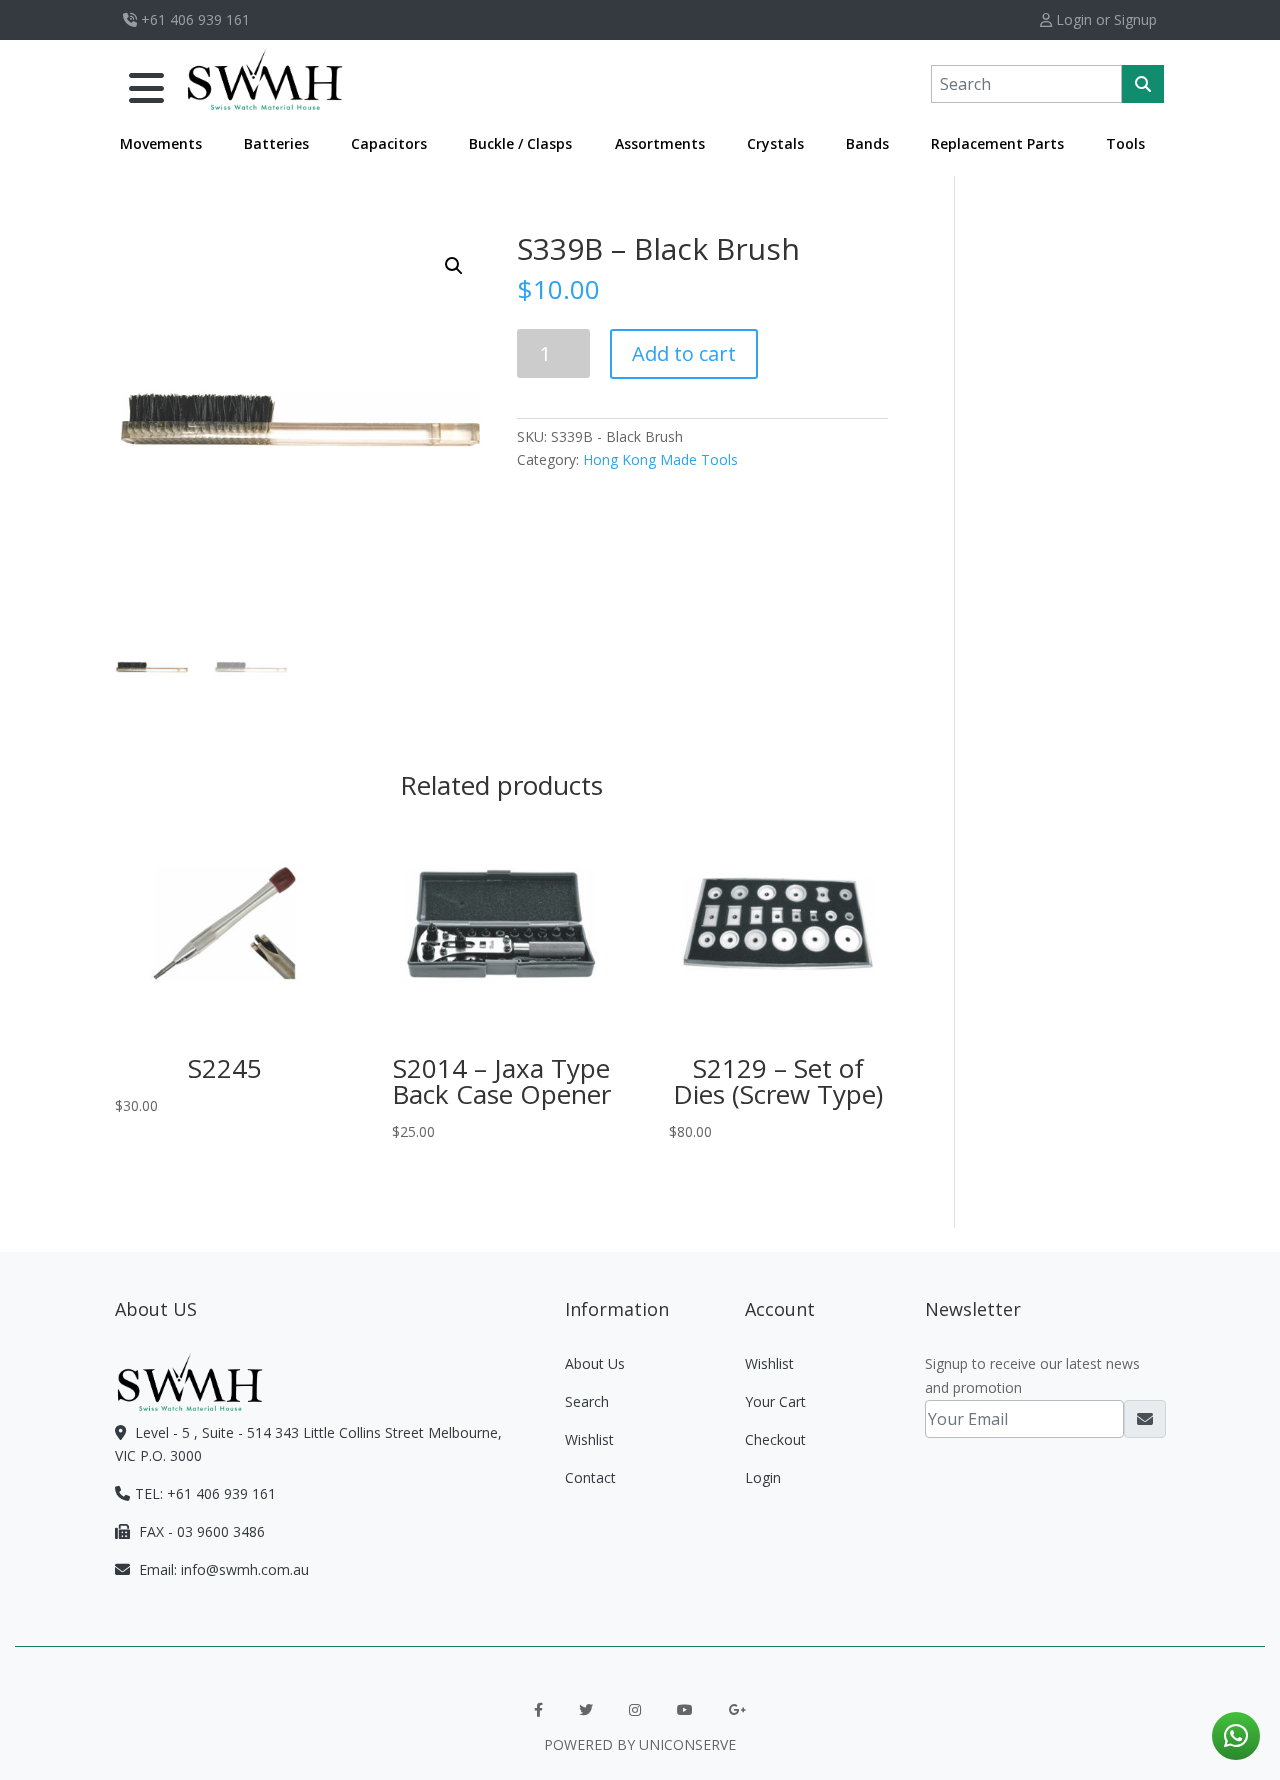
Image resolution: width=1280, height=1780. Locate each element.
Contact (590, 1477)
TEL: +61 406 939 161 (205, 1493)
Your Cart (775, 1401)
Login (763, 1477)
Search (587, 1401)
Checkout (775, 1439)
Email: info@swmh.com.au (222, 1569)
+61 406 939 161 (193, 19)
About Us (595, 1363)
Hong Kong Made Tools (660, 459)
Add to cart (684, 353)
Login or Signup (1104, 19)
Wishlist (589, 1439)
